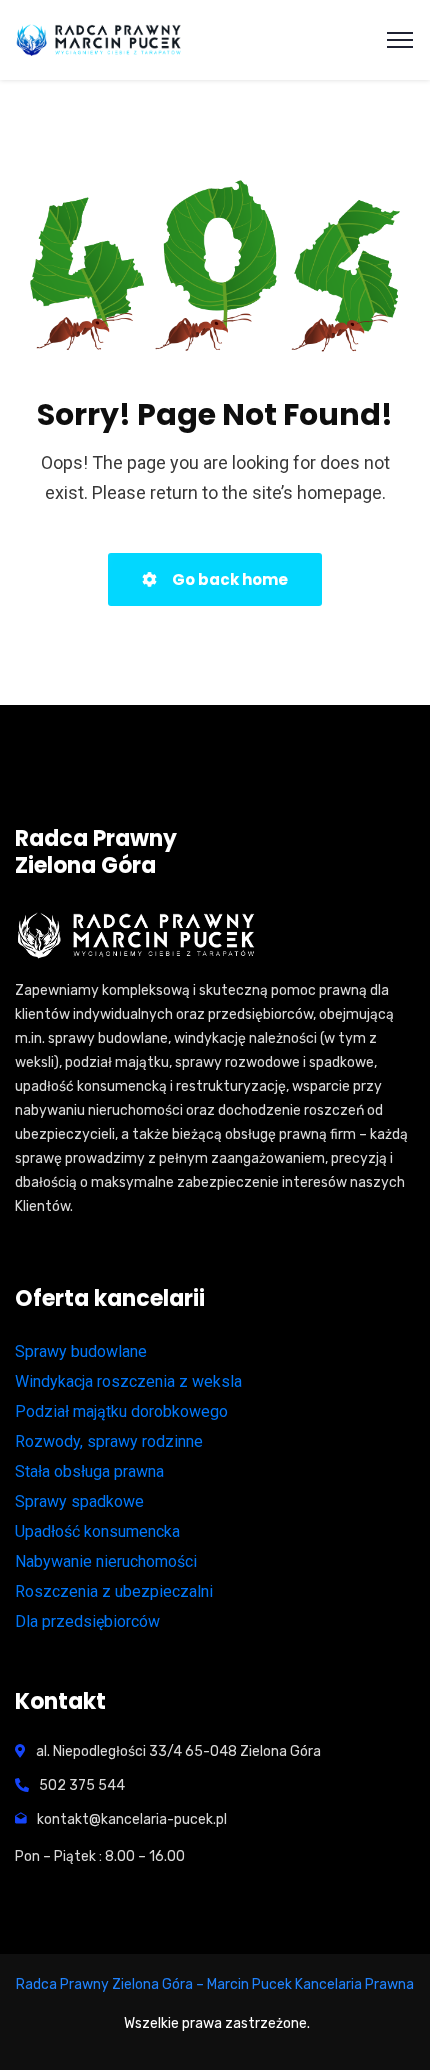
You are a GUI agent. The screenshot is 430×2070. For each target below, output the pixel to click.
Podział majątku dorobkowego (121, 1411)
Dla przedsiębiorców (87, 1621)
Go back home (228, 579)
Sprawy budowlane (81, 1351)
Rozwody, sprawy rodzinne (109, 1441)
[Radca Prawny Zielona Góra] (100, 40)
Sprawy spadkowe (79, 1501)
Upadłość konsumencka (97, 1531)
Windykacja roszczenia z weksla (128, 1381)
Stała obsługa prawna (89, 1471)
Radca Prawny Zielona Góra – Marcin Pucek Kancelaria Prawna (215, 1984)
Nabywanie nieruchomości (106, 1561)
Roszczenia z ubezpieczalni (114, 1591)
